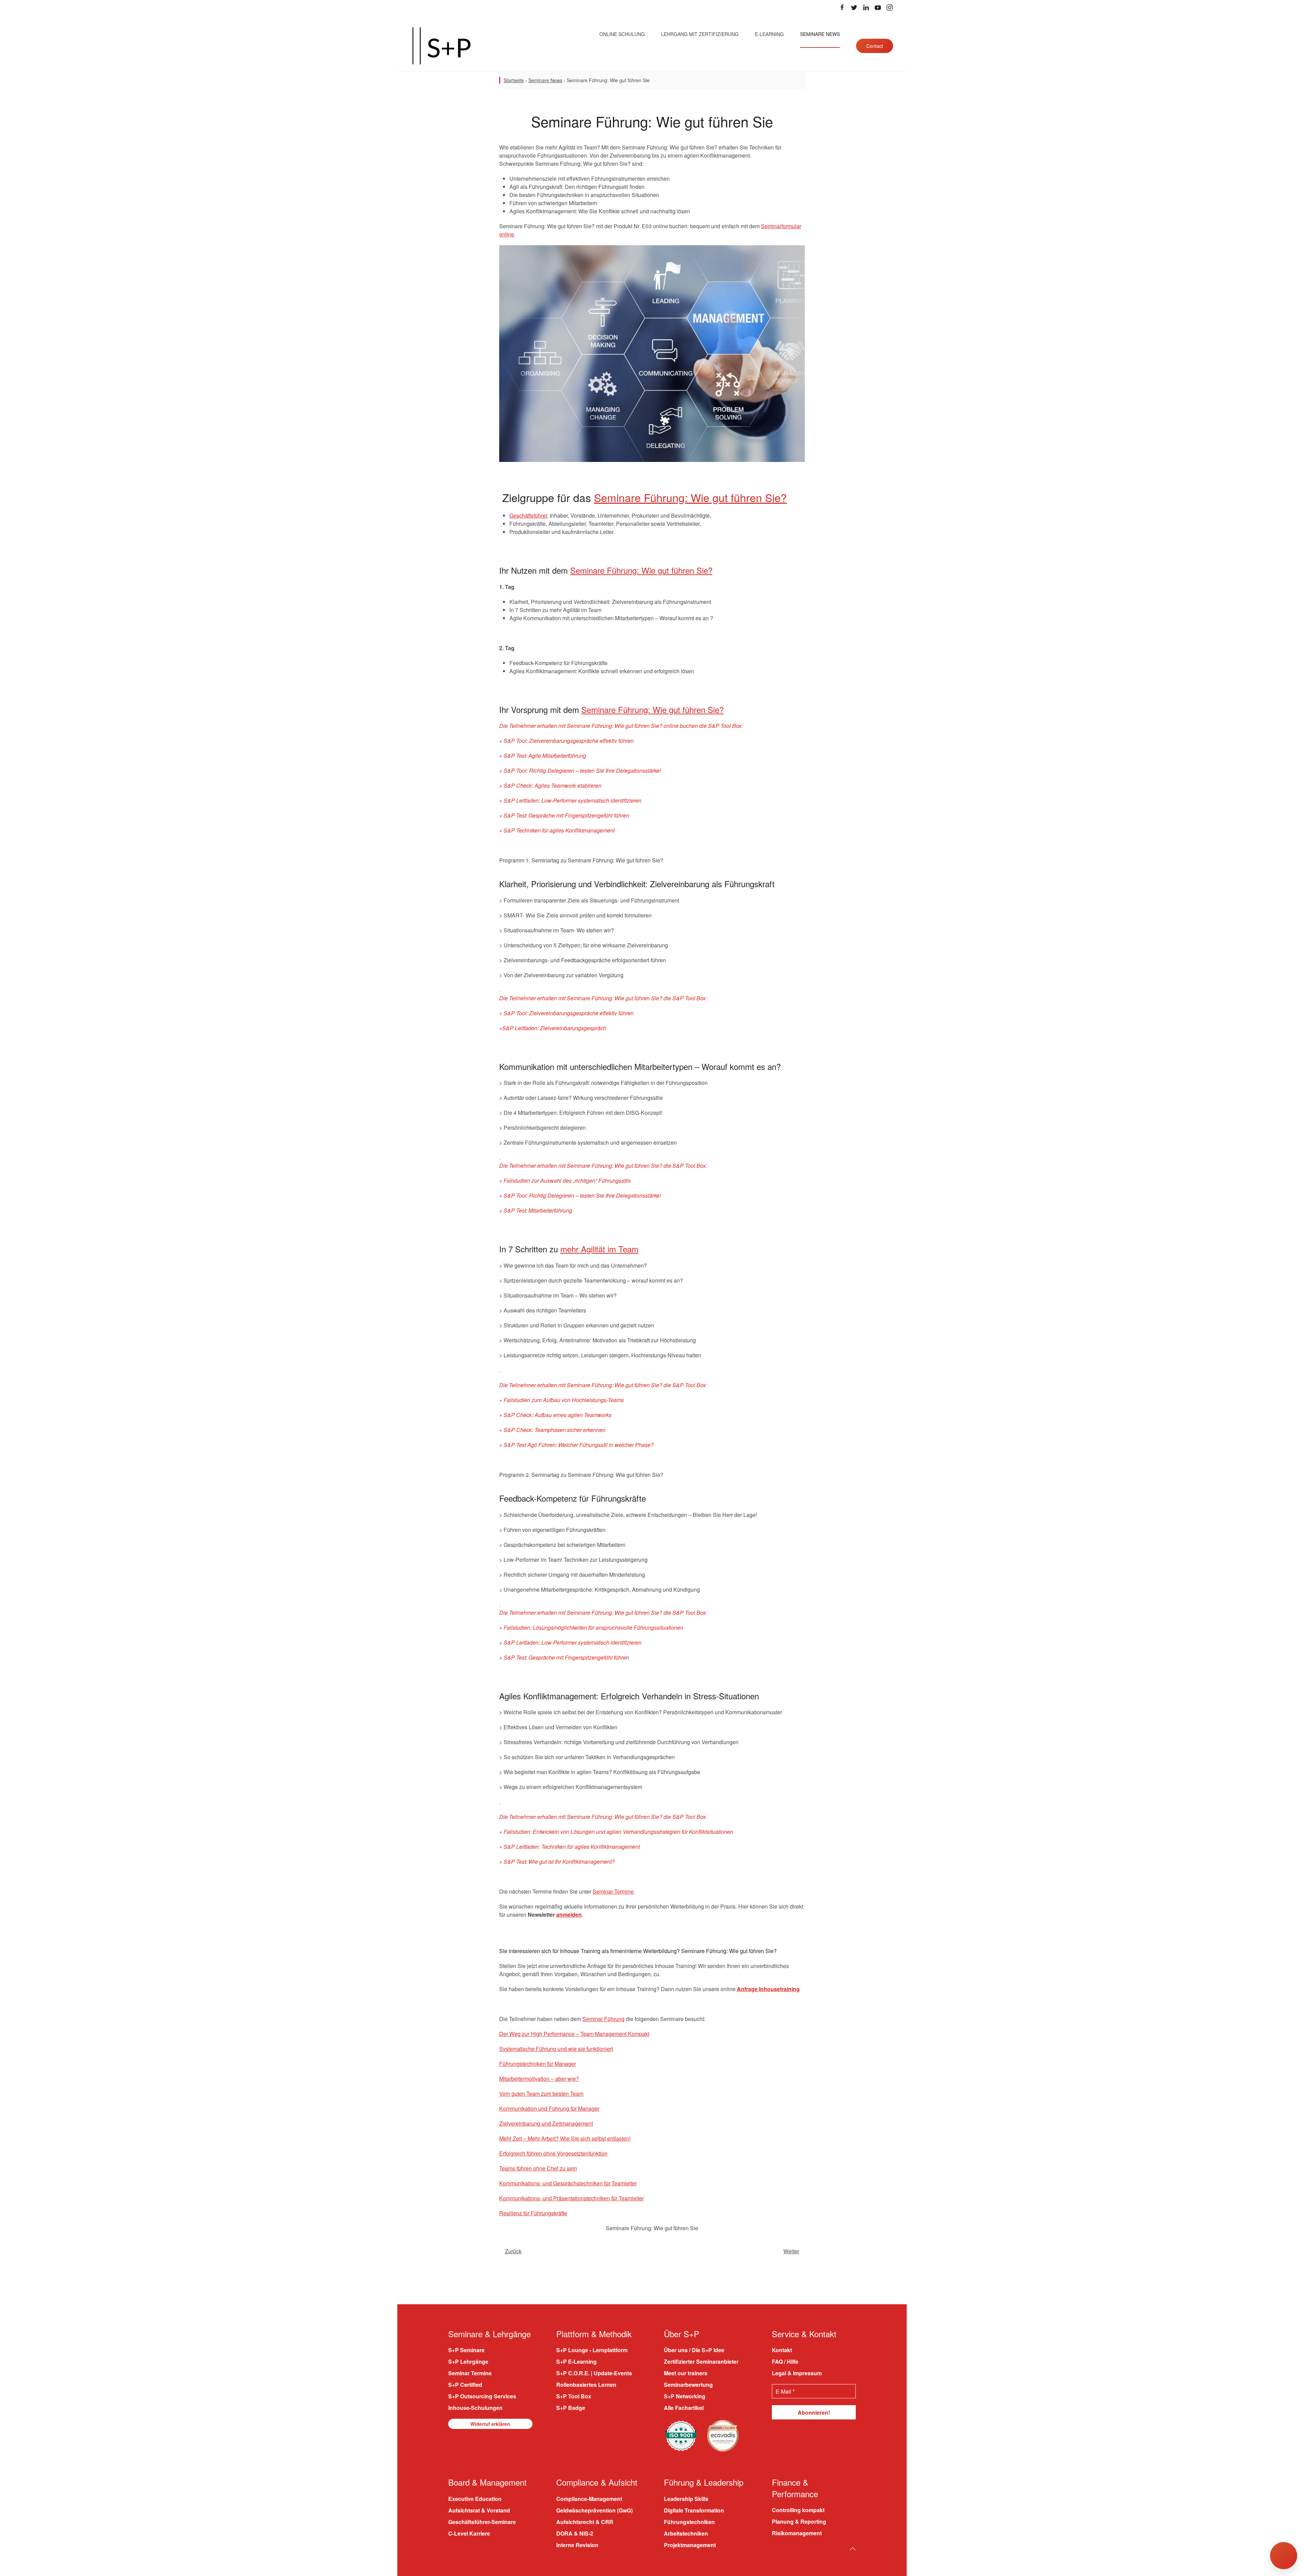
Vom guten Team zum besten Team (541, 2094)
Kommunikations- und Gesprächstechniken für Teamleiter (568, 2183)
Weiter (791, 2251)
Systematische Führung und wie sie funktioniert (556, 2049)
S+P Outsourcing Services (482, 2396)
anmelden (569, 1915)
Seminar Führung (603, 2019)
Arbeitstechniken (686, 2533)
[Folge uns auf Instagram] (890, 7)
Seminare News (820, 34)
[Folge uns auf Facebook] (842, 7)
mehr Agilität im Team (599, 1249)
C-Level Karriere (469, 2533)
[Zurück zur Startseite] (441, 46)
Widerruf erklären (490, 2424)
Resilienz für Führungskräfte (533, 2213)
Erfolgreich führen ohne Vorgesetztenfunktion (553, 2153)
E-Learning (769, 34)
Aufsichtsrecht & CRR (585, 2522)
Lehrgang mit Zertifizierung (700, 34)
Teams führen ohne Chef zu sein (538, 2168)
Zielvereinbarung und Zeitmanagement (546, 2123)
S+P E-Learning (576, 2362)
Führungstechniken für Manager (538, 2064)
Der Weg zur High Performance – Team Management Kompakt (574, 2034)
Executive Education (475, 2499)
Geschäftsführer (528, 515)
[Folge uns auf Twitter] (854, 7)
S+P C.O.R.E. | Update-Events (594, 2373)
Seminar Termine (613, 1891)
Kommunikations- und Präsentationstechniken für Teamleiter (572, 2198)
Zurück (513, 2251)
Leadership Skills (686, 2499)
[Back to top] (853, 2549)
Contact (875, 46)
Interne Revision (577, 2545)
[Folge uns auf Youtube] (878, 7)
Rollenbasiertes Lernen (586, 2385)
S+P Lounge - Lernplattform (592, 2350)
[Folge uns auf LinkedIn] (866, 7)
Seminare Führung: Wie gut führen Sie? (690, 497)
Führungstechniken (689, 2522)
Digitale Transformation (694, 2510)
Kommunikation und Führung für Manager (549, 2108)
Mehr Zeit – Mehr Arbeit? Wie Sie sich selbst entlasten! (565, 2138)
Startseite (514, 80)
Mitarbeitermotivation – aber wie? (539, 2079)
